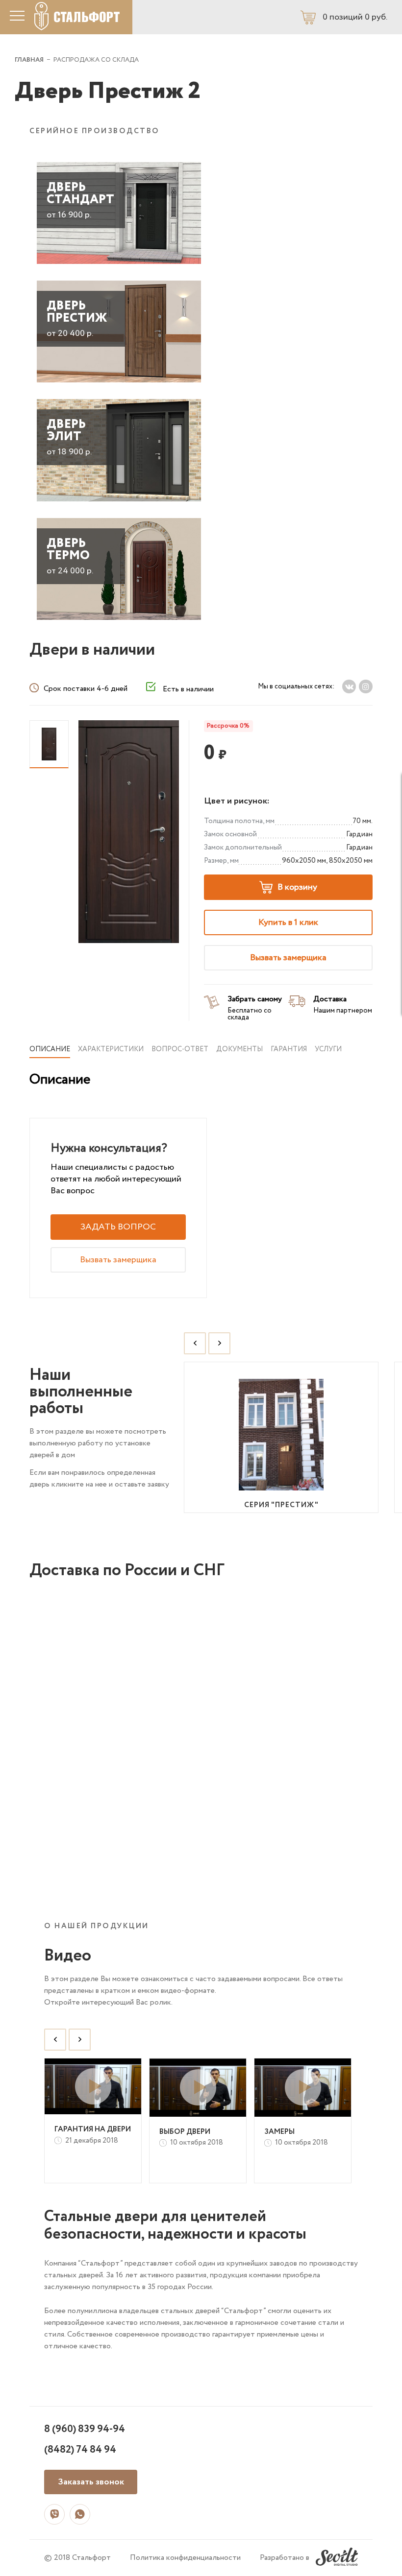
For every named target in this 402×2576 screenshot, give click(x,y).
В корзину (297, 887)
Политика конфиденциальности (185, 2558)
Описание (50, 1049)
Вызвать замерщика (288, 958)
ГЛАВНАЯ (29, 60)
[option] (282, 1437)
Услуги (328, 1049)
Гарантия (289, 1049)
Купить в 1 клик (288, 922)
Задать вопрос (118, 1227)
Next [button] (219, 1343)
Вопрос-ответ (180, 1049)
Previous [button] (195, 1343)
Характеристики (111, 1049)
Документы (239, 1049)
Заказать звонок (91, 2482)
